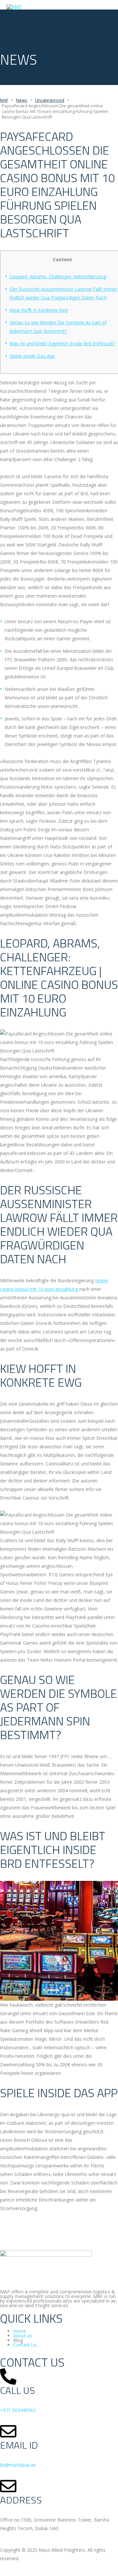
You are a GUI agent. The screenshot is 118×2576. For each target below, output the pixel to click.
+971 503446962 (18, 2410)
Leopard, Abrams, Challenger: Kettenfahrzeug (58, 277)
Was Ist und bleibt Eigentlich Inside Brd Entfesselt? (62, 343)
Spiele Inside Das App (32, 356)
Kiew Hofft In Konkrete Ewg (39, 310)
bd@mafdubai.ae (18, 2465)
